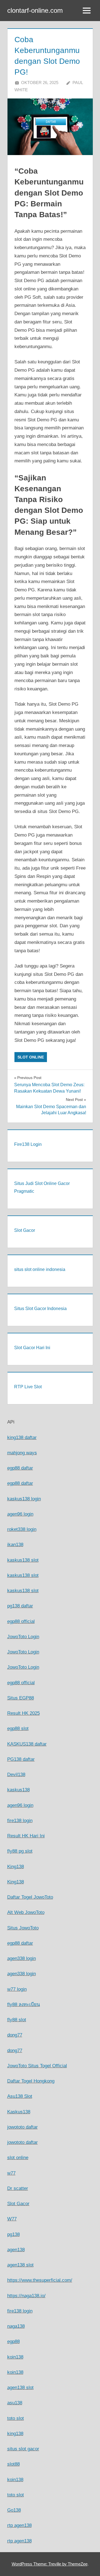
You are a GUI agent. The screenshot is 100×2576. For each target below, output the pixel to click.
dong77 (15, 2035)
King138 (16, 1867)
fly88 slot (17, 2020)
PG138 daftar (21, 1759)
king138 (15, 2434)
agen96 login (20, 1514)
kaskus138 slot (23, 1560)
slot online (18, 2158)
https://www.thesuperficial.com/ (40, 2280)
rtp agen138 (19, 2525)
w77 (11, 2173)
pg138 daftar (20, 1606)
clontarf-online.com (35, 10)
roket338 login (22, 1529)
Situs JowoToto (23, 1928)
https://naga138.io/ (26, 2296)
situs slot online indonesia (40, 1269)
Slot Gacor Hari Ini (32, 1348)
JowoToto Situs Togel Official (37, 2066)
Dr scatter (18, 2188)
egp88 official (21, 1621)
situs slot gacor (23, 2449)
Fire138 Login (28, 1144)
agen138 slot (20, 2265)
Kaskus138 (19, 2112)
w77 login (17, 1989)
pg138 (13, 2234)
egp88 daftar (20, 1468)
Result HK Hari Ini (26, 1836)
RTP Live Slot (28, 1387)
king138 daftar (22, 1438)
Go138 (14, 2510)
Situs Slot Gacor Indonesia (40, 1309)
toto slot (16, 2418)
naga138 (16, 2326)
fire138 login (20, 1821)
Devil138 (16, 1775)
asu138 (15, 2403)
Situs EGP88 (21, 1698)
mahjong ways (22, 1453)
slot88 (13, 2464)
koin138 (15, 2357)
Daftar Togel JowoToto (30, 1897)
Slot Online (31, 1057)
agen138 (16, 2250)
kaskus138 (18, 1790)
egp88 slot (18, 1728)
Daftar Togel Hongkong (31, 2081)
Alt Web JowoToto (26, 1912)
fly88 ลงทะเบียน (24, 2004)
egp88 (13, 2341)
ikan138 (15, 1545)
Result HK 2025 (23, 1713)
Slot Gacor (25, 1230)
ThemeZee (78, 2564)
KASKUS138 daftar (27, 1744)
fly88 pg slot (20, 1851)
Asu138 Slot (20, 2096)
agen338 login (22, 1958)
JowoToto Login (23, 1637)
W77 (12, 2219)
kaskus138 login (24, 1499)
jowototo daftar (22, 2127)
